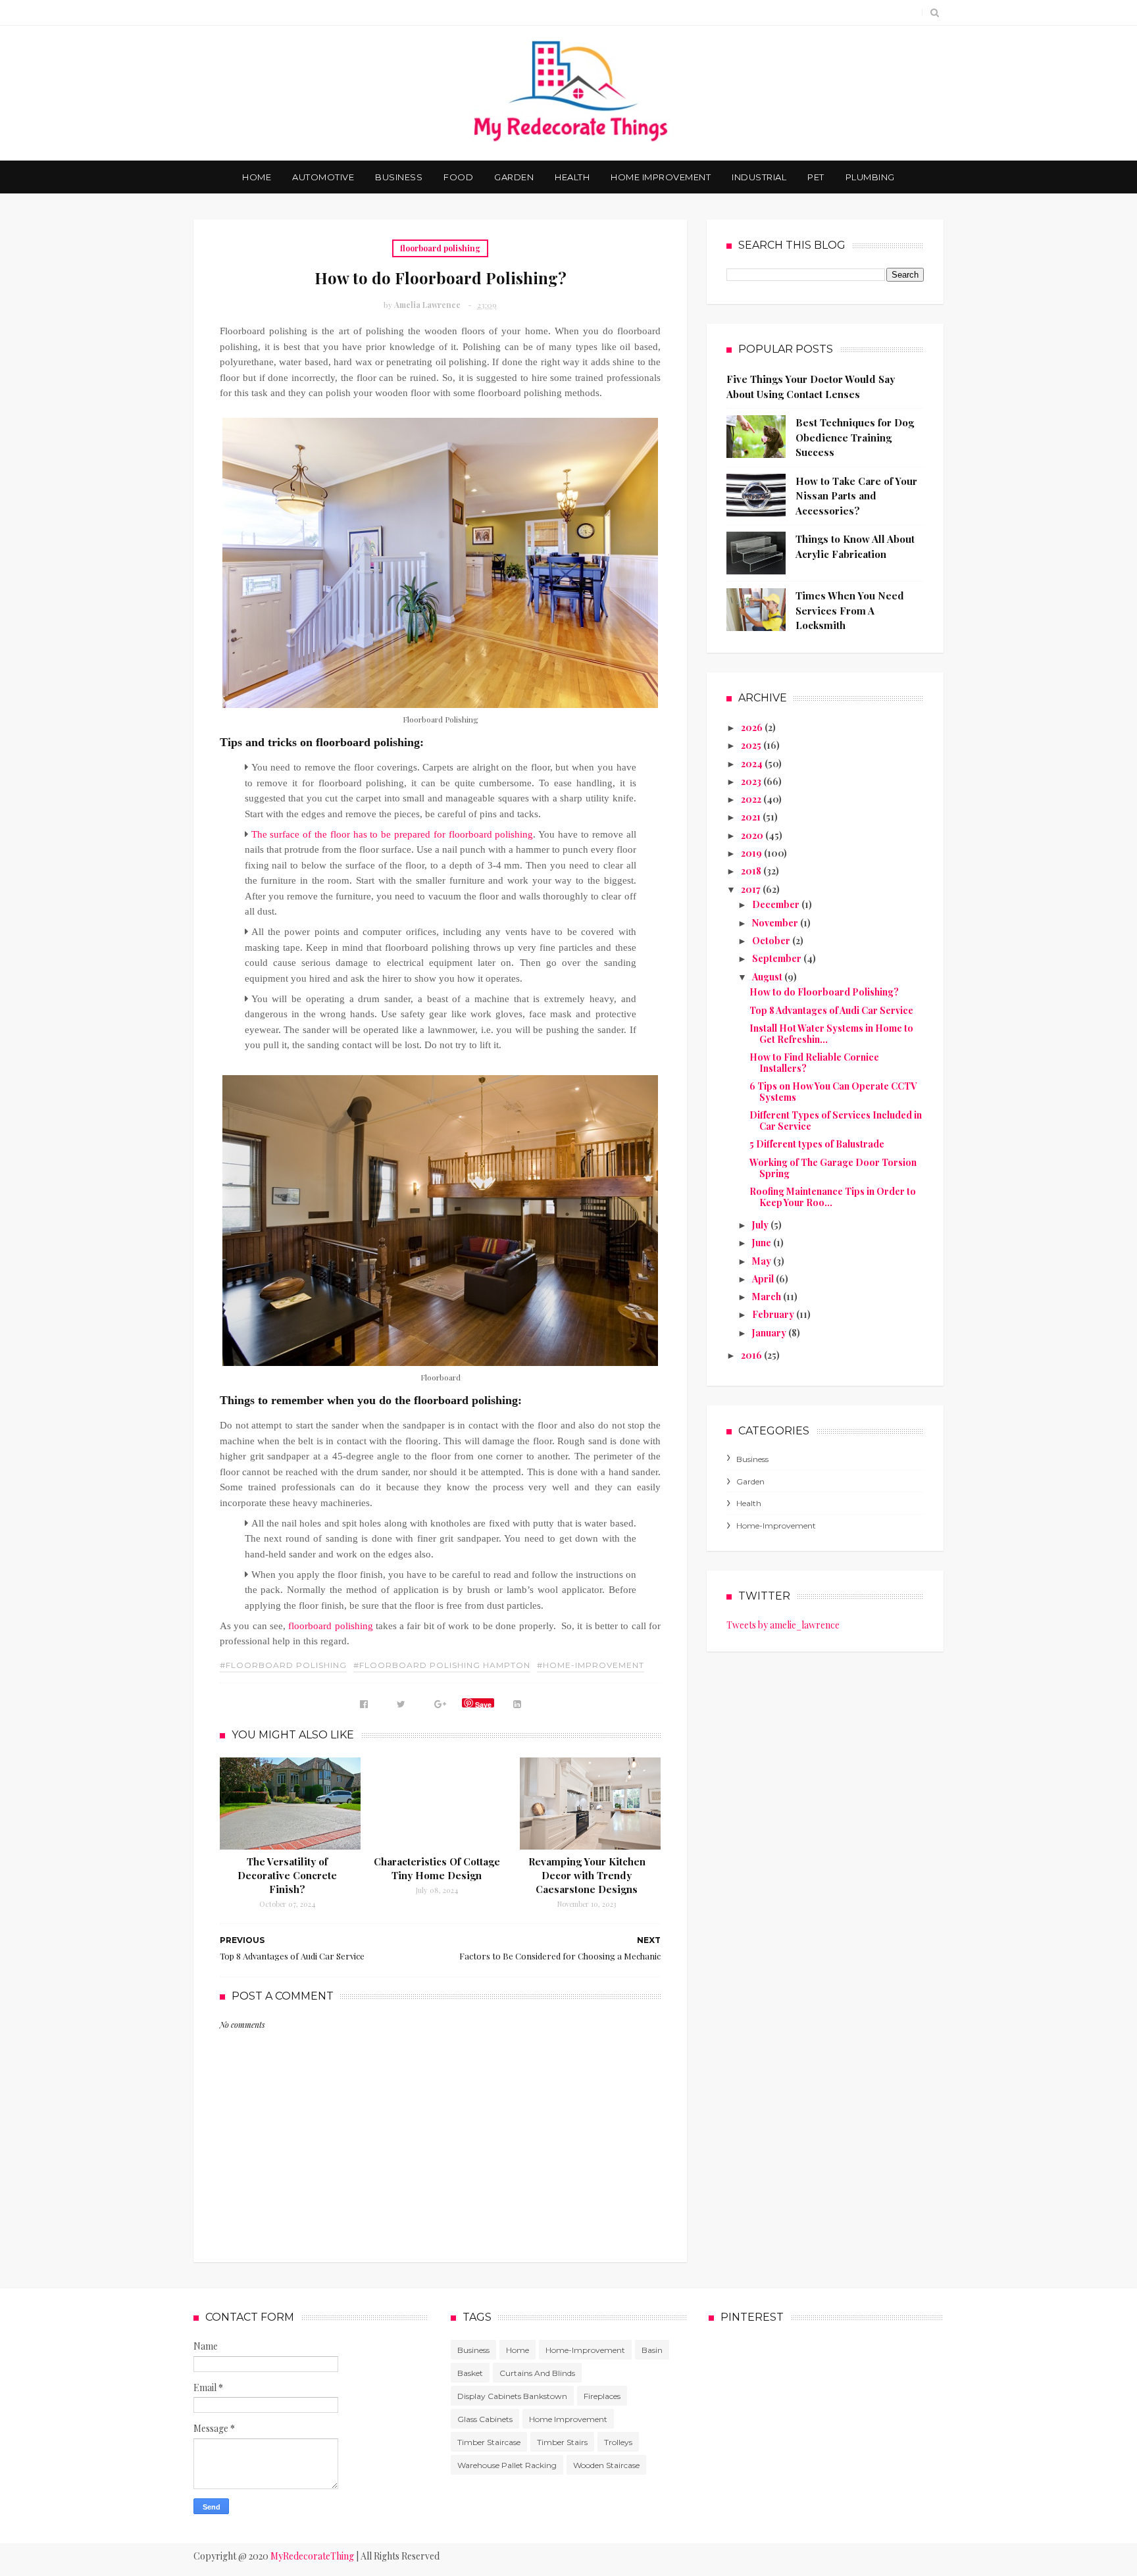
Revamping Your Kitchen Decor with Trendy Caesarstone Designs (587, 1875)
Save (483, 1704)
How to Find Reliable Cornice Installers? (814, 1063)
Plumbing (870, 177)
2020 (753, 835)
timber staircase (489, 2442)
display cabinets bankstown (512, 2396)
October (772, 941)
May (763, 1261)
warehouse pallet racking (507, 2465)
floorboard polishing (440, 248)
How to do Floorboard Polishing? (824, 992)
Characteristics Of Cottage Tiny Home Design (437, 1868)
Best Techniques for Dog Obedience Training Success (855, 437)
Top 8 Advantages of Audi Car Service (831, 1010)
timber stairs (562, 2442)
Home (257, 177)
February (774, 1314)
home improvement (568, 2419)
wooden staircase (606, 2465)
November (776, 923)
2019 (752, 853)
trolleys (618, 2442)
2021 (752, 817)
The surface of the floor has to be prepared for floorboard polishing (392, 834)
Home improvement (661, 177)
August (768, 977)
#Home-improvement (591, 1665)
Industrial (759, 177)
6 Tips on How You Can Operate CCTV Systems (833, 1092)
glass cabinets (485, 2419)
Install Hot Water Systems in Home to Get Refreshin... (831, 1034)
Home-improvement (776, 1526)
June (763, 1243)
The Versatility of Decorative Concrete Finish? (287, 1875)
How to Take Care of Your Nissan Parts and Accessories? (856, 496)
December (777, 904)
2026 (753, 727)
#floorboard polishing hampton (442, 1665)
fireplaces (602, 2396)
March (768, 1297)
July (761, 1225)
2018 (752, 871)
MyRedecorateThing (312, 2556)
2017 (752, 889)
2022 (752, 799)
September (778, 958)
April (764, 1279)
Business (399, 177)
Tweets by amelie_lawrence (783, 1625)
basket (470, 2373)
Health (572, 177)
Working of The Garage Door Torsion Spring (833, 1168)
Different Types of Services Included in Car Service (836, 1121)
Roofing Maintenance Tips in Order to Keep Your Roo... (833, 1197)
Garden (514, 177)
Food (458, 177)
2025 (752, 745)
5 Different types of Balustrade (817, 1144)
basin (652, 2350)
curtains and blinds (537, 2373)
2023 (752, 781)
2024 (753, 764)
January (770, 1333)
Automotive (323, 177)
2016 (752, 1355)
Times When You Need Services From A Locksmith (850, 610)
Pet (816, 177)
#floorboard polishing (283, 1665)
